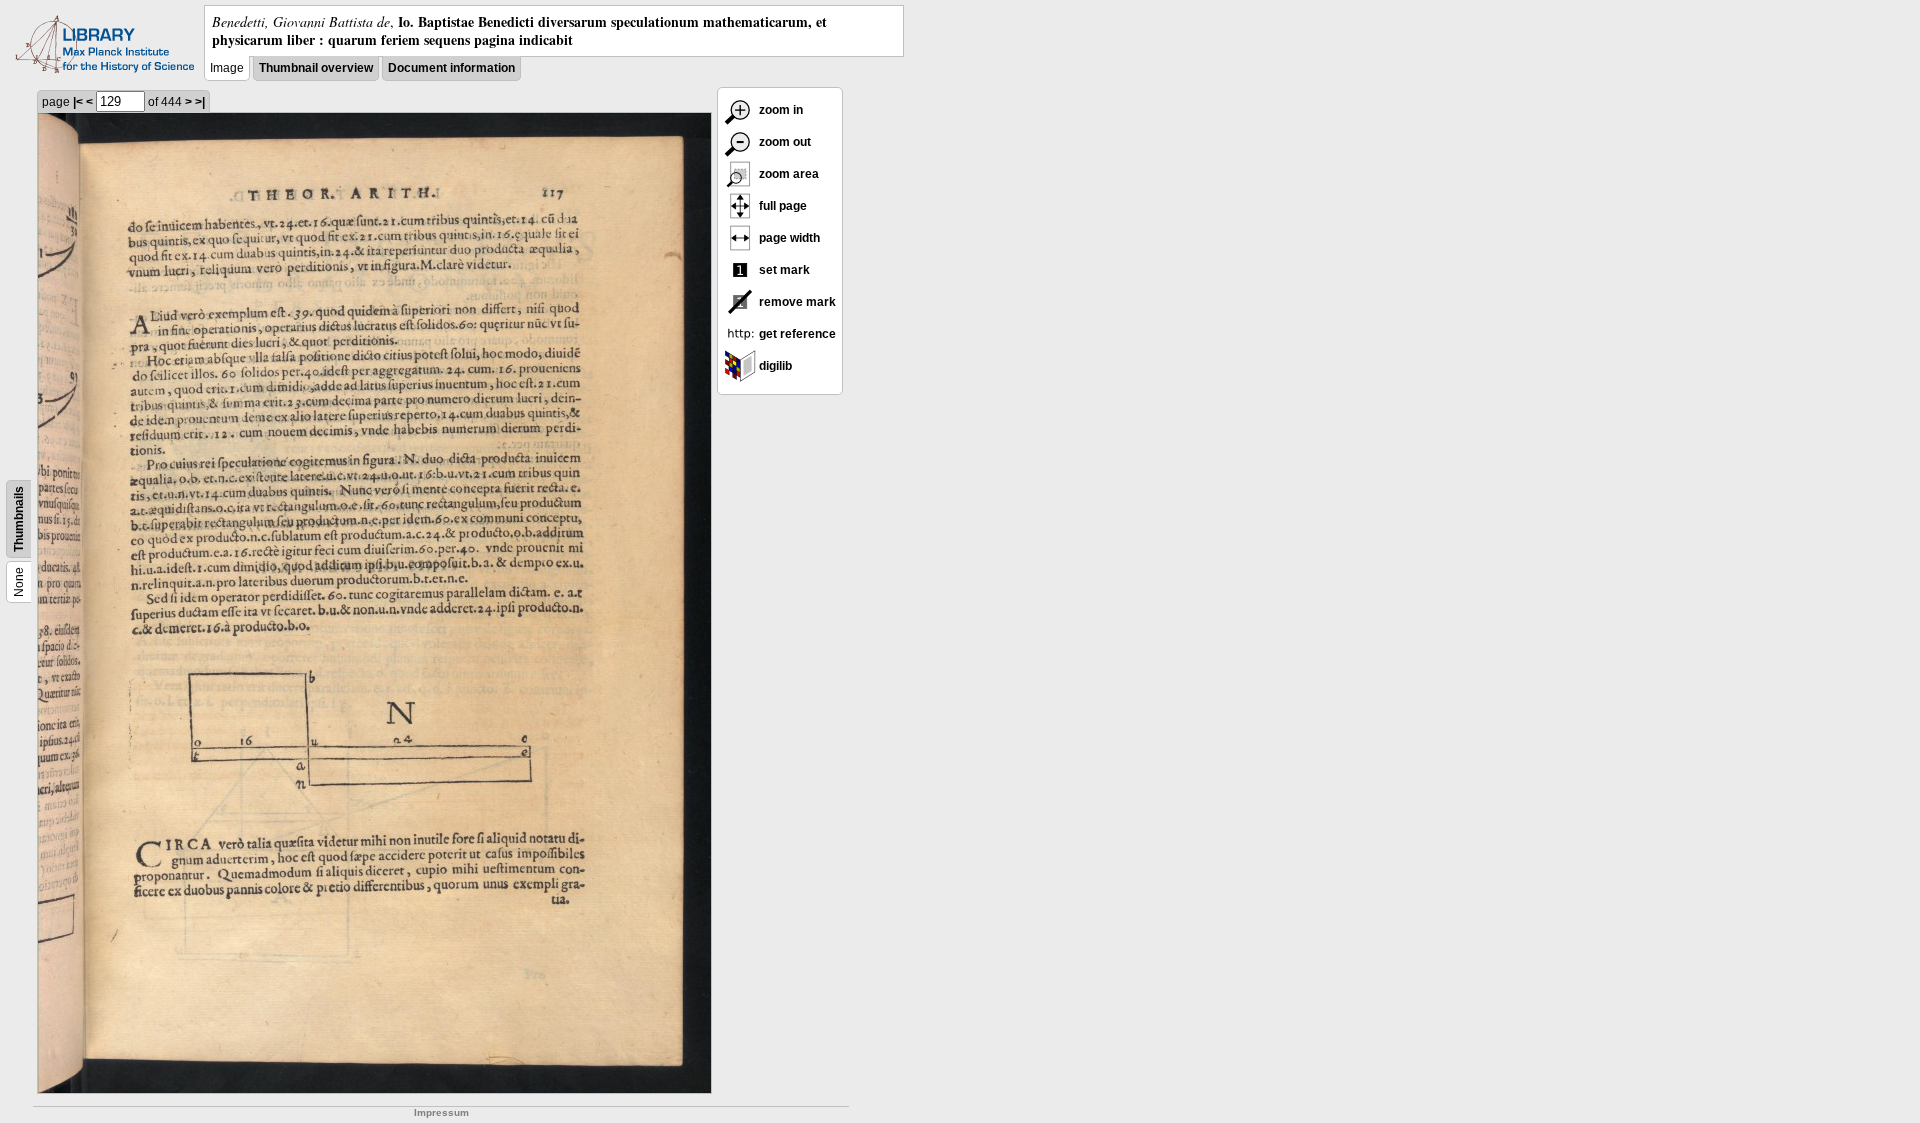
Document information (451, 68)
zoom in (779, 110)
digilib (774, 366)
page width (788, 238)
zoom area (787, 174)
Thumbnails (19, 519)
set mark (783, 270)
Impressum (441, 1112)
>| (200, 102)
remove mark (796, 302)
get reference (796, 334)
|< (78, 102)
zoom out (783, 142)
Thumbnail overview (316, 68)
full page (781, 206)
